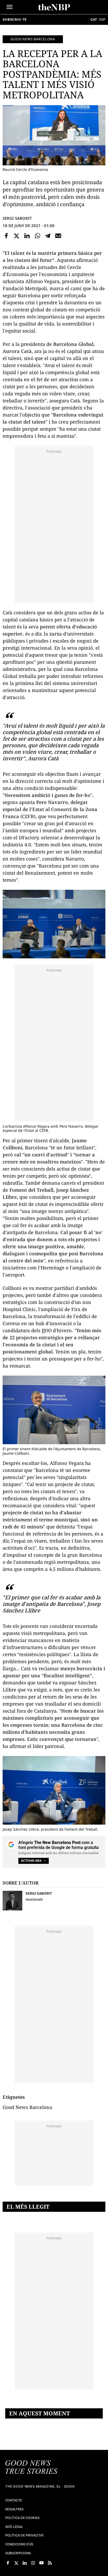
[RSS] (50, 2563)
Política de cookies (22, 2518)
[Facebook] (6, 236)
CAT (94, 19)
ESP (102, 19)
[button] (10, 7)
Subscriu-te (15, 19)
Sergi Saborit (17, 218)
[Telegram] (48, 236)
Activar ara (31, 1861)
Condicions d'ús (19, 2544)
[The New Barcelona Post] (31, 2468)
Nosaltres (14, 2509)
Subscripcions (18, 2553)
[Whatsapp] (37, 236)
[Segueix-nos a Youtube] (41, 2563)
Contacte (14, 2500)
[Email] (58, 236)
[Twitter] (17, 236)
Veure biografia (34, 1899)
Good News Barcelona (33, 39)
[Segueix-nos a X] (16, 2563)
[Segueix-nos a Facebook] (8, 2563)
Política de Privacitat (25, 2535)
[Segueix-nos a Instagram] (33, 2563)
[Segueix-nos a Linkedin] (25, 2563)
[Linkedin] (27, 236)
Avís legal (14, 2527)
